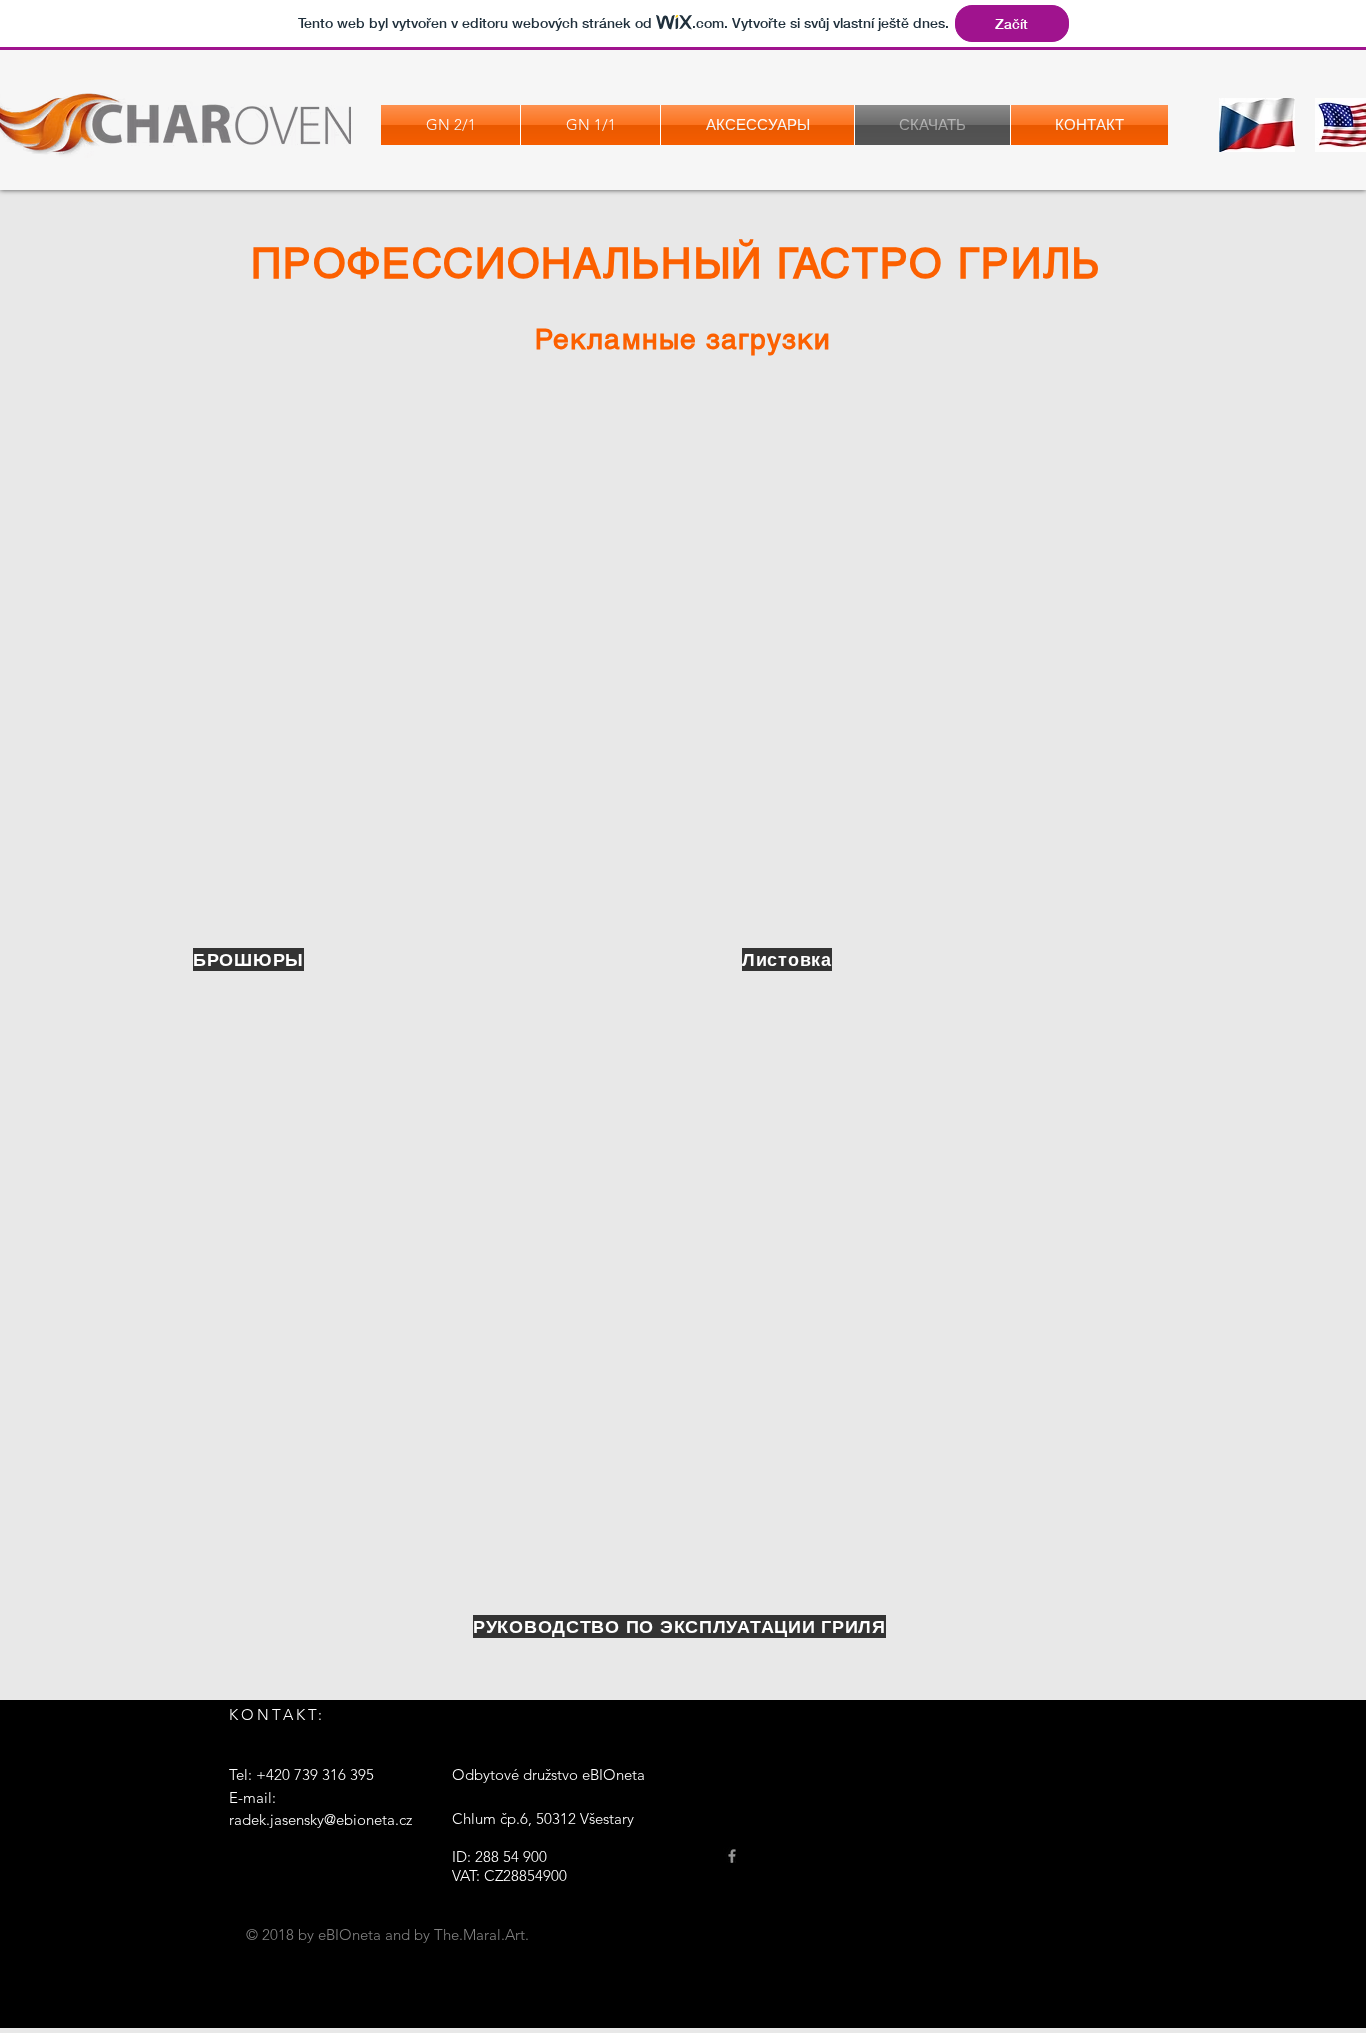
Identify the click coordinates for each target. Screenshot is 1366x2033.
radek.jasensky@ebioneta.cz (320, 1819)
